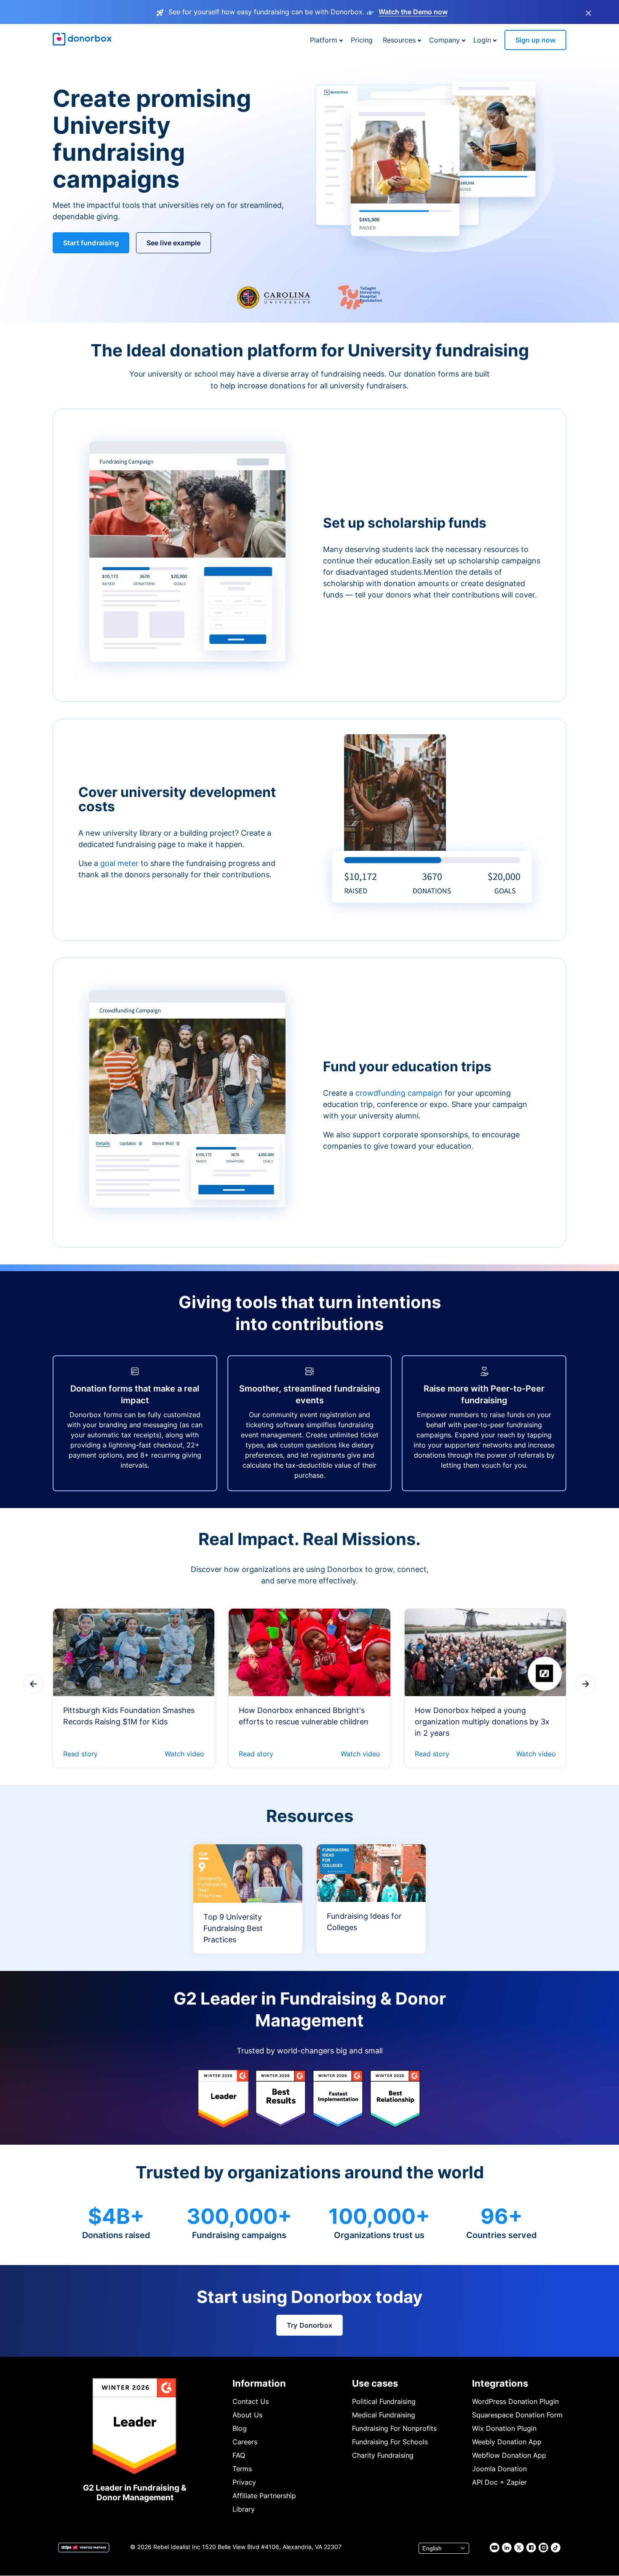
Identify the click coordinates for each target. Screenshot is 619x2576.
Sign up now (535, 40)
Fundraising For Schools (390, 2442)
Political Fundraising (384, 2401)
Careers (245, 2442)
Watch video (184, 1754)
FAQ (239, 2455)
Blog (240, 2428)
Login (482, 40)
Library (244, 2509)
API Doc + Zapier (499, 2482)
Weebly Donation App (507, 2442)
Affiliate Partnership (264, 2496)
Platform (324, 40)
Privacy (244, 2482)
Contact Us (251, 2401)
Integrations (500, 2383)
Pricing (362, 40)
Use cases (375, 2383)
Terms (242, 2469)
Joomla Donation (499, 2469)
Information (259, 2383)
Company (444, 40)
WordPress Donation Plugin (515, 2401)
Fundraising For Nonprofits (394, 2428)
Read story (80, 1754)
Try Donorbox (309, 2325)
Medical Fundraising (384, 2415)
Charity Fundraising (383, 2455)
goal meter (120, 863)
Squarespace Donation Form (517, 2415)
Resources (399, 40)
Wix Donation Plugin (504, 2428)
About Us (247, 2415)
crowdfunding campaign (400, 1093)
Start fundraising (91, 243)
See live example (174, 243)
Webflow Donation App (509, 2455)
